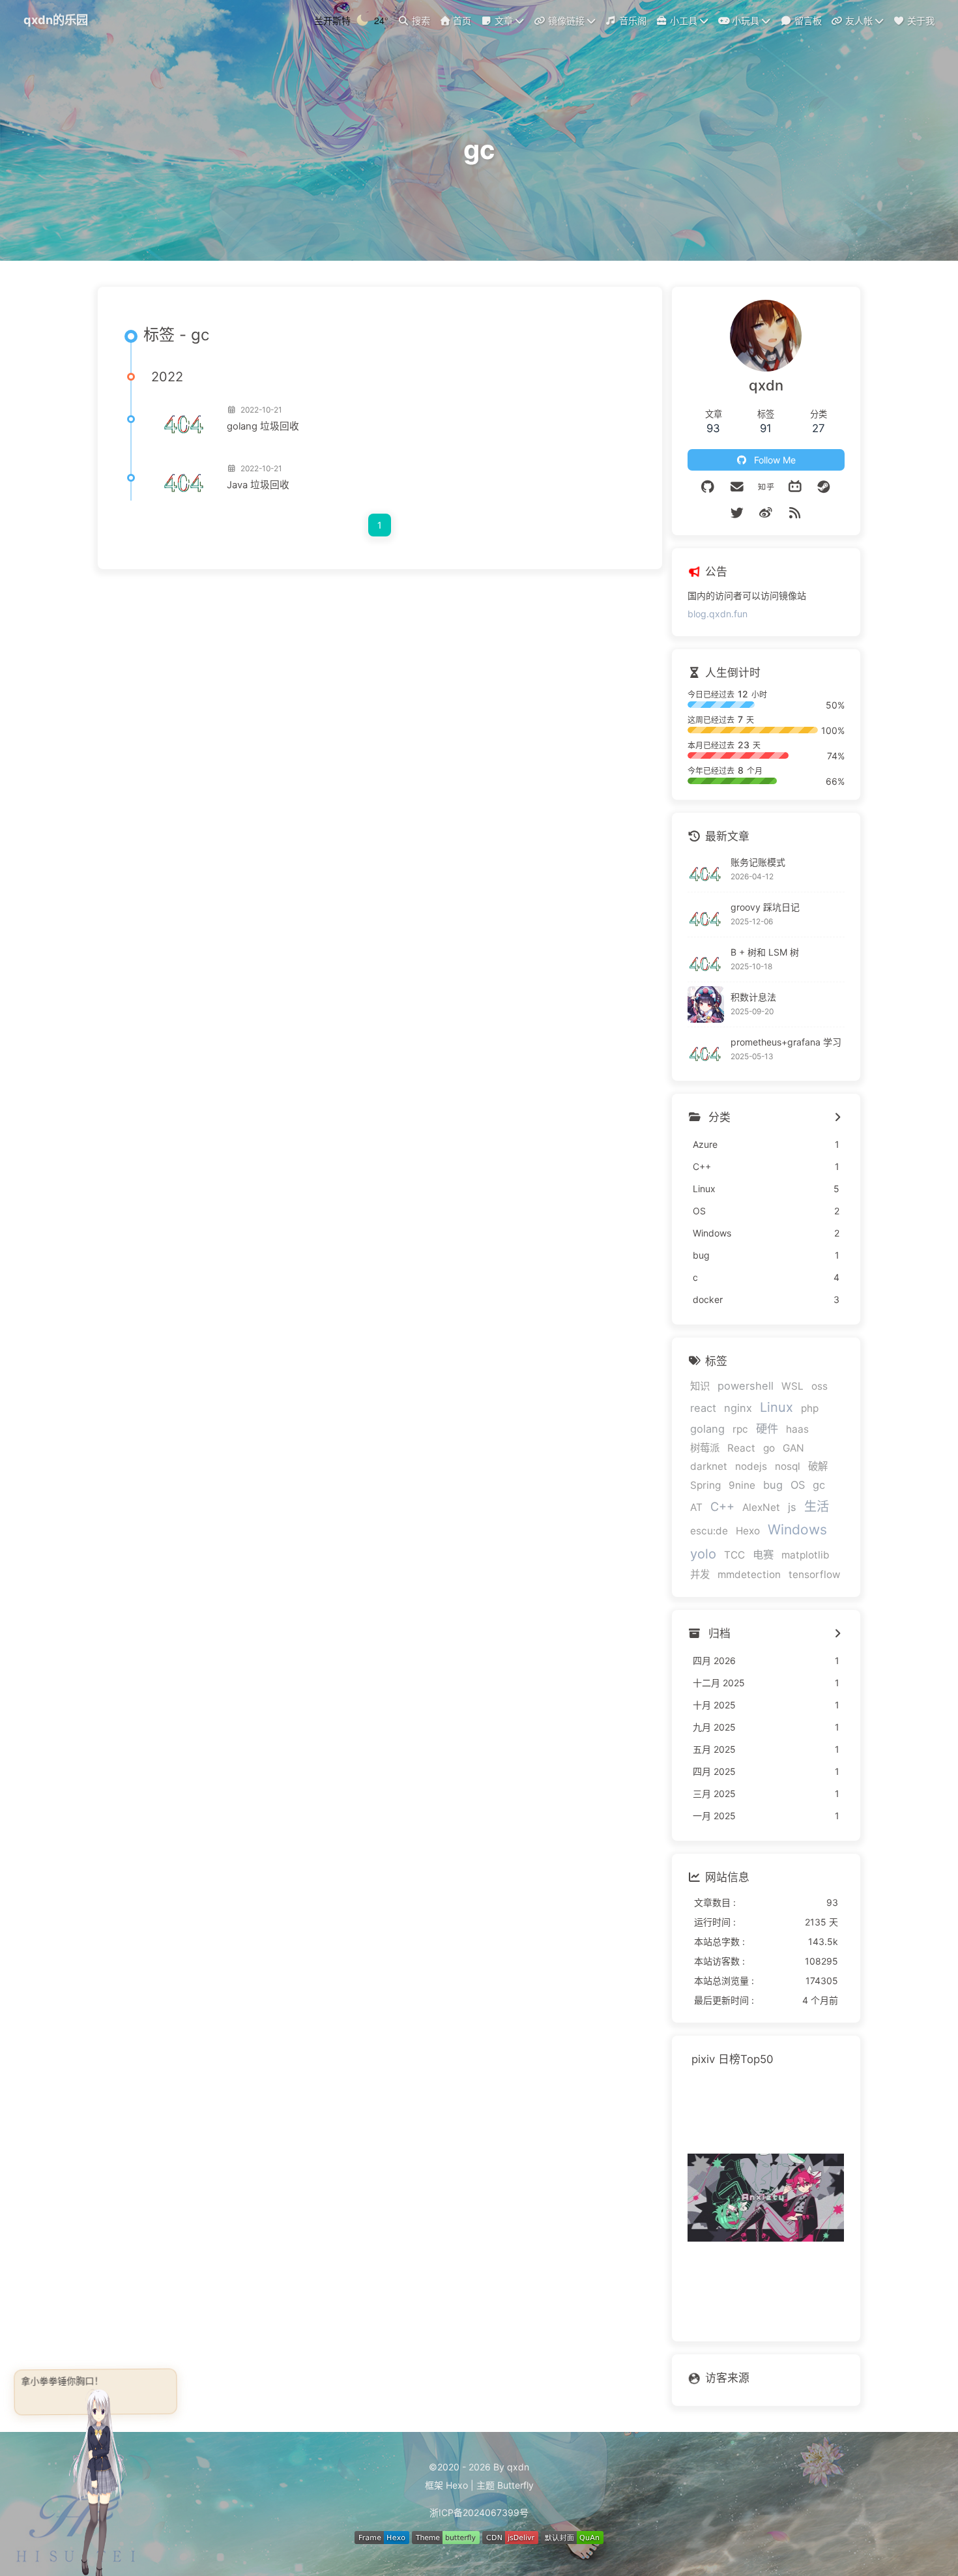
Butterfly (515, 2485)
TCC (734, 1555)
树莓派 (705, 1448)
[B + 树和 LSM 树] (706, 959)
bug (773, 1485)
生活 (817, 1506)
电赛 (763, 1555)
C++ (722, 1506)
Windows (797, 1529)
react (703, 1408)
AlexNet (761, 1507)
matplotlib (806, 1555)
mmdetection (749, 1574)
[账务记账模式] (706, 870)
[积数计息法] (706, 1004)
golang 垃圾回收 (263, 426)
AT (696, 1507)
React (741, 1448)
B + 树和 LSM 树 (765, 952)
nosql (788, 1466)
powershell (746, 1386)
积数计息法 (753, 997)
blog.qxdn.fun (718, 614)
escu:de (709, 1531)
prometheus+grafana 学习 (786, 1042)
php (810, 1408)
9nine (742, 1485)
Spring (705, 1485)
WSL (792, 1386)
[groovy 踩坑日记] (706, 915)
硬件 (767, 1428)
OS (798, 1485)
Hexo (748, 1531)
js (792, 1507)
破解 (818, 1466)
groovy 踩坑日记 (765, 907)
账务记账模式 (758, 862)
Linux (777, 1407)
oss (820, 1386)
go (769, 1448)
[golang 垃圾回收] (184, 419)
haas (797, 1429)
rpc (740, 1429)
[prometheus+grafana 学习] (706, 1049)
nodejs (751, 1466)
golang (707, 1429)
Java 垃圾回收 (258, 485)
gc (819, 1485)
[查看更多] (838, 1118)
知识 (700, 1386)
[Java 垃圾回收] (184, 478)
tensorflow (815, 1574)
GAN (793, 1448)
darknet (709, 1466)
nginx (738, 1408)
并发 (700, 1574)
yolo (703, 1554)
